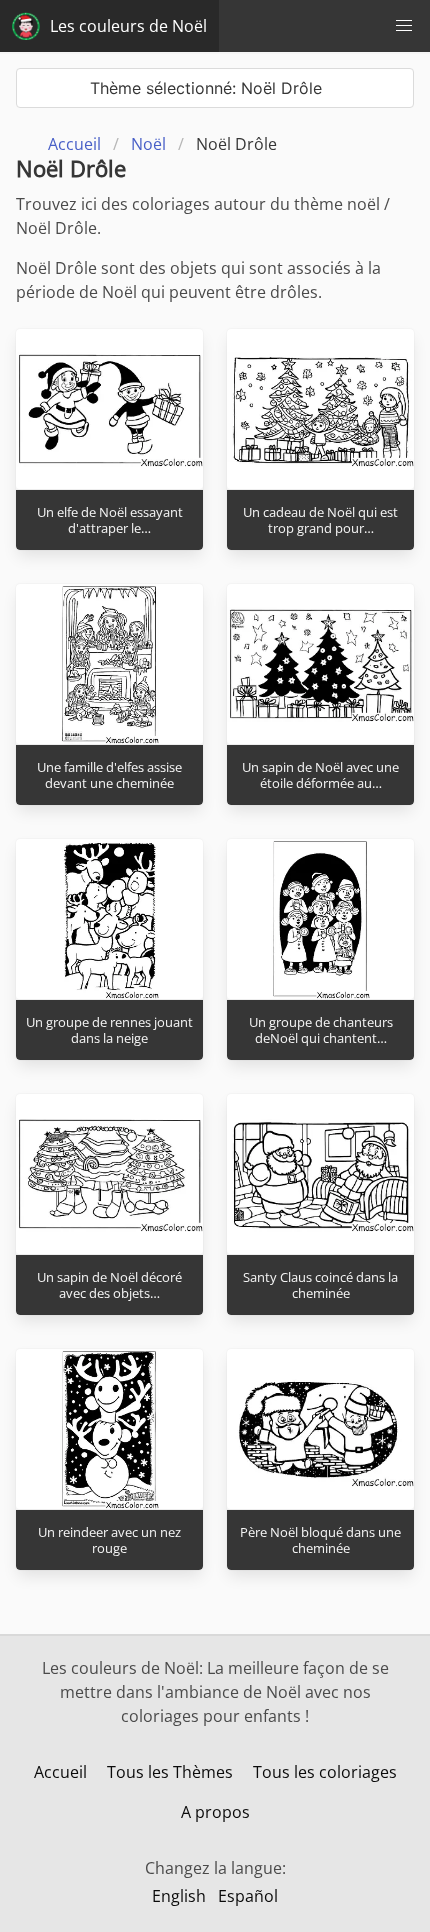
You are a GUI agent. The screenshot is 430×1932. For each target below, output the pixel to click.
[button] (404, 26)
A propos (215, 1812)
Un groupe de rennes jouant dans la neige (109, 1030)
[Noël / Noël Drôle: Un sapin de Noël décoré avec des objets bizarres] (109, 1174)
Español (248, 1896)
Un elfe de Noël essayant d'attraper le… (110, 520)
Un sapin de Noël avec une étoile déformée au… (320, 775)
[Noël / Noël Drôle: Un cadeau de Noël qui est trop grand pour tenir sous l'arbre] (320, 409)
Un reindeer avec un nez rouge (109, 1540)
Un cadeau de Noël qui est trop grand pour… (320, 520)
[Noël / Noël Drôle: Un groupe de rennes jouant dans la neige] (109, 919)
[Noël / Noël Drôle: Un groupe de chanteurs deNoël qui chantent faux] (320, 919)
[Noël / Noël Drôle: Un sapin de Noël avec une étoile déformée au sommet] (320, 664)
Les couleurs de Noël (128, 26)
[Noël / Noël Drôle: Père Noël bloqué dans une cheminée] (320, 1429)
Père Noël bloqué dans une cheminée (320, 1540)
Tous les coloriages (325, 1772)
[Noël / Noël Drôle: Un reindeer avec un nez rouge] (109, 1429)
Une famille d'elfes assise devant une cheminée (109, 775)
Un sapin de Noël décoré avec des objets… (109, 1285)
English (179, 1896)
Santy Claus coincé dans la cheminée (320, 1285)
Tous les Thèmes (170, 1772)
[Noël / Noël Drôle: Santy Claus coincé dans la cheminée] (320, 1174)
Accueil (60, 1772)
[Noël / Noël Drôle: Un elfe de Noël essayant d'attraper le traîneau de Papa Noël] (109, 409)
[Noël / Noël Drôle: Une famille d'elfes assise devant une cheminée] (109, 664)
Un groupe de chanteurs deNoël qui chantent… (321, 1030)
